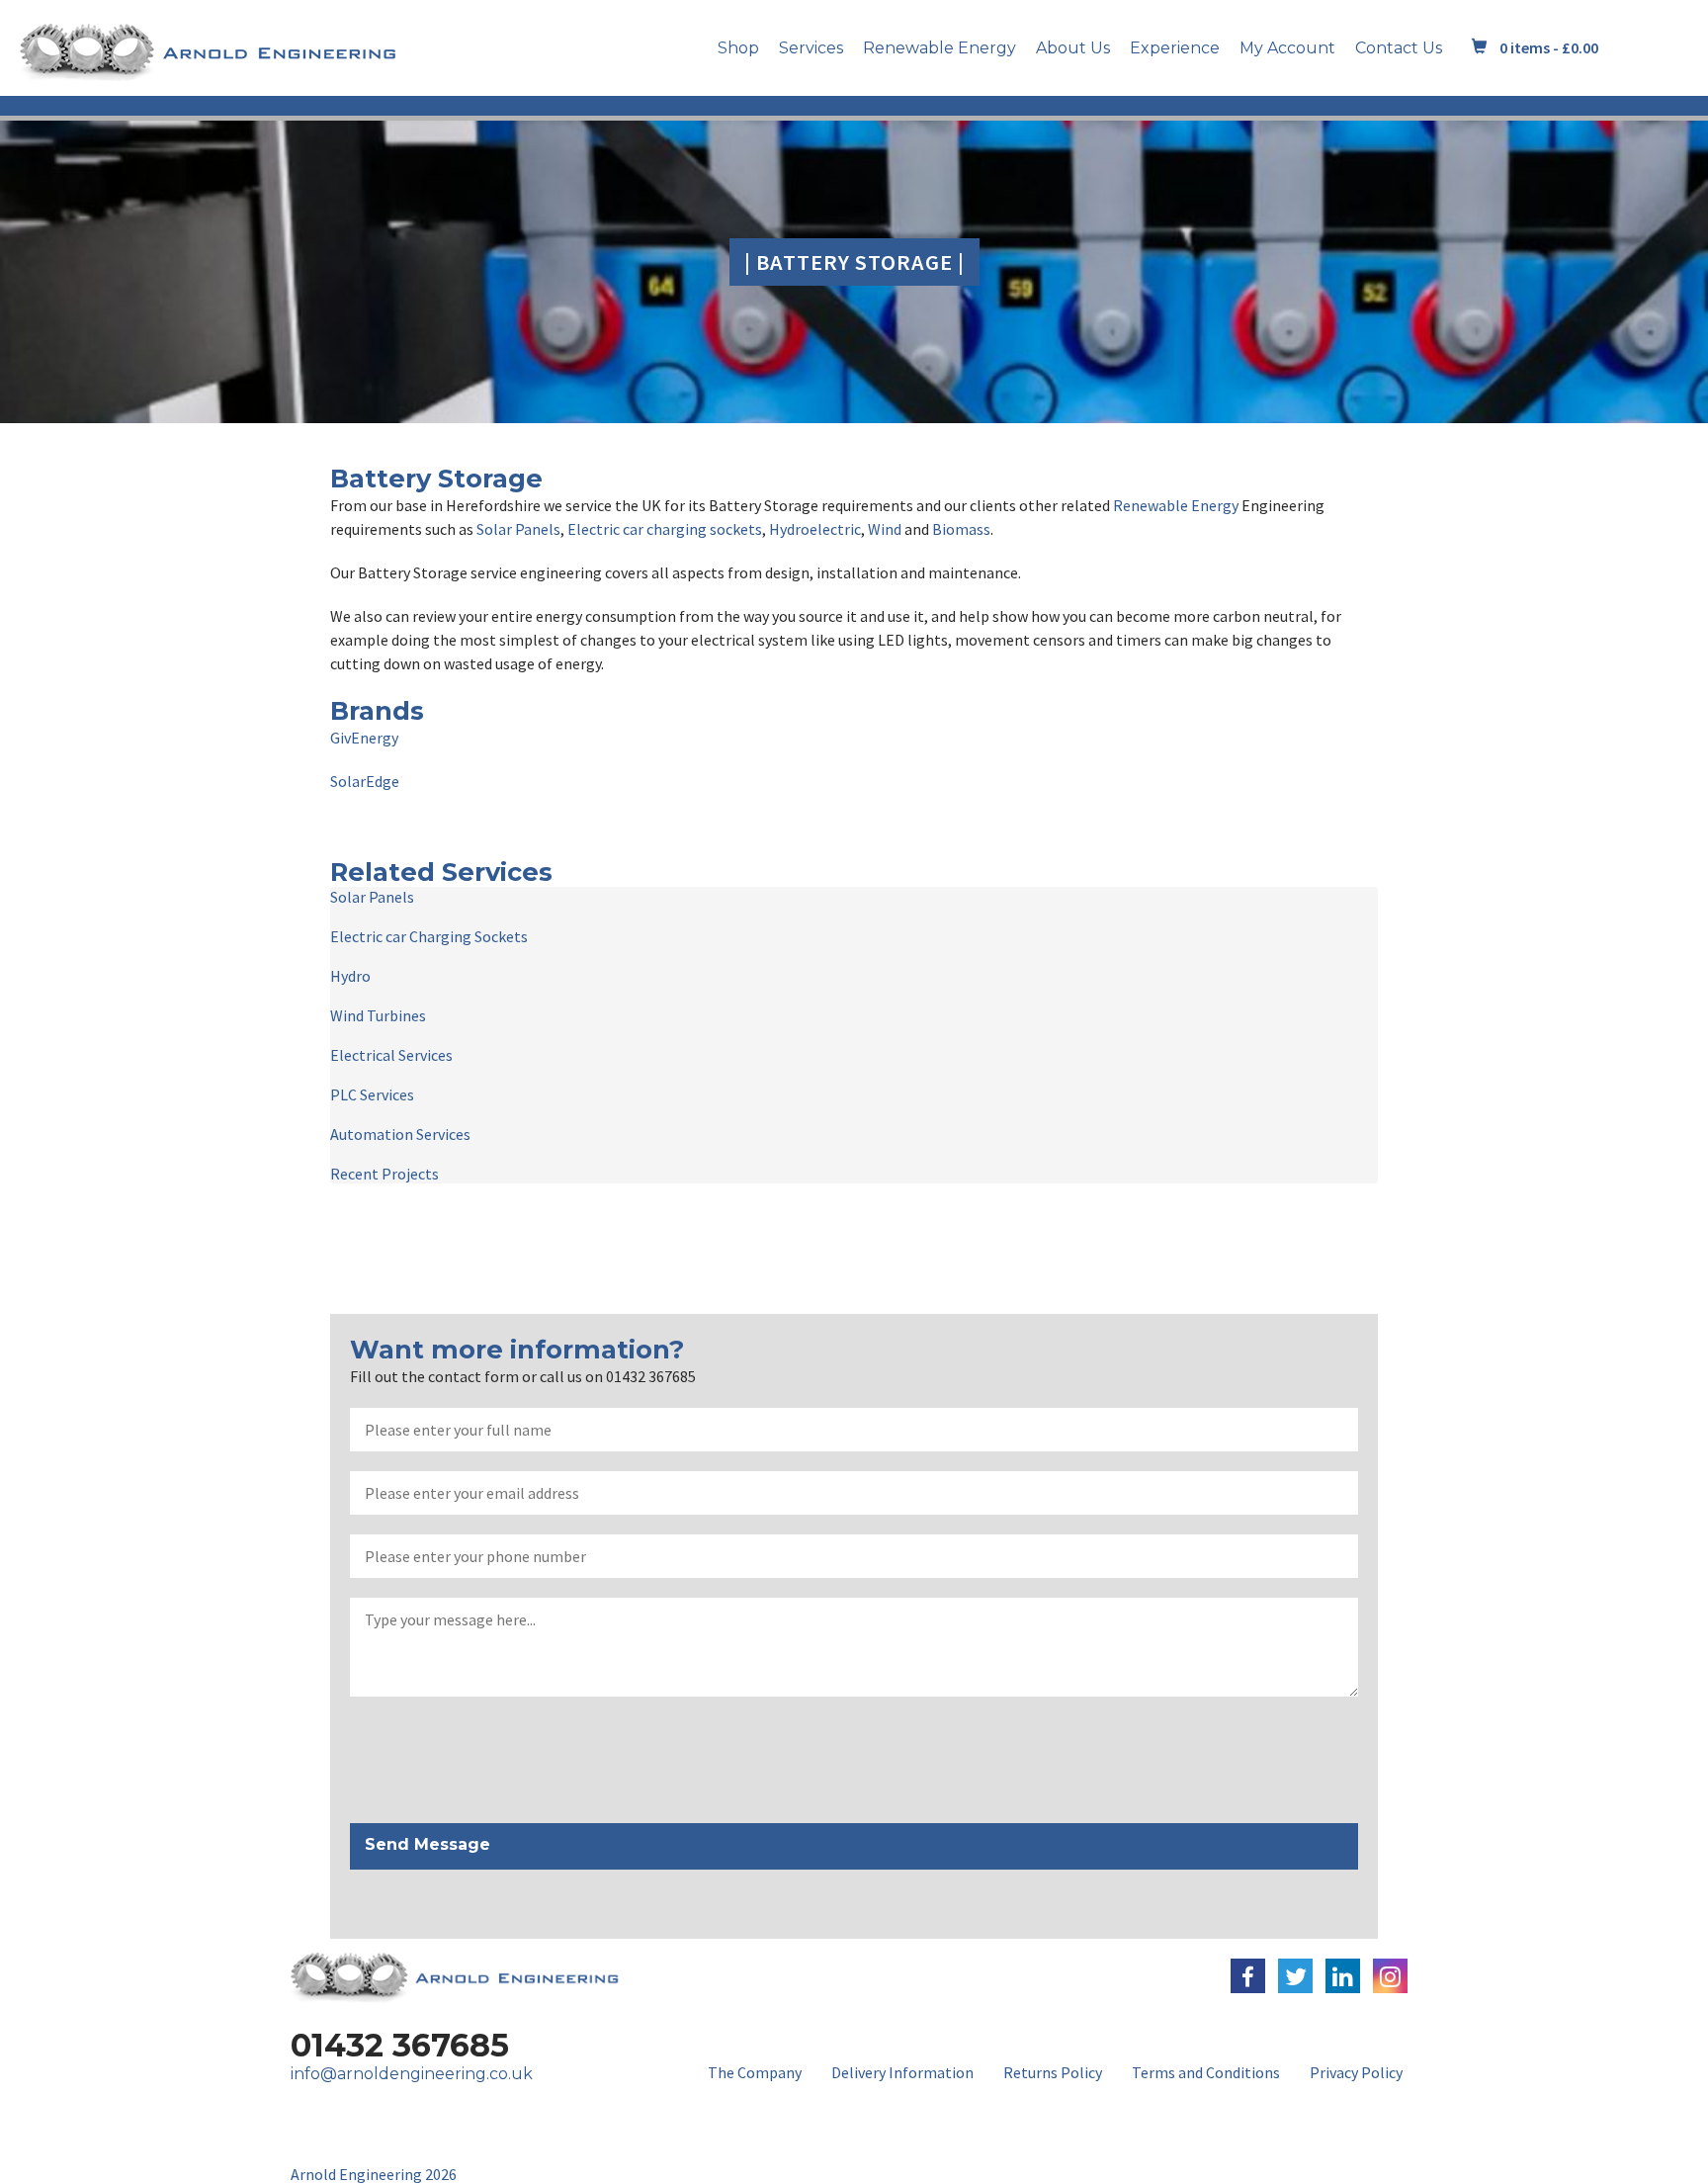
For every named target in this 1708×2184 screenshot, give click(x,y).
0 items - (1549, 47)
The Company (755, 2072)
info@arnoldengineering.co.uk (412, 2074)
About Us (1073, 48)
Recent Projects (384, 1174)
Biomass (961, 529)
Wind (885, 529)
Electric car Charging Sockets (429, 936)
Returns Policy (1053, 2072)
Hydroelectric (815, 529)
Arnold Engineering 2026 (374, 2174)
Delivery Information (902, 2072)
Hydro (350, 976)
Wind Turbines (378, 1015)
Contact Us (1399, 48)
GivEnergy (364, 738)
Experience (1175, 48)
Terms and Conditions (1206, 2072)
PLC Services (372, 1094)
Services (811, 48)
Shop (738, 48)
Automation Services (400, 1134)
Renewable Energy (939, 48)
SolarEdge (365, 781)
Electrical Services (391, 1055)
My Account (1287, 48)
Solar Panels (518, 529)
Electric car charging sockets (665, 529)
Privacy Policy (1356, 2072)
